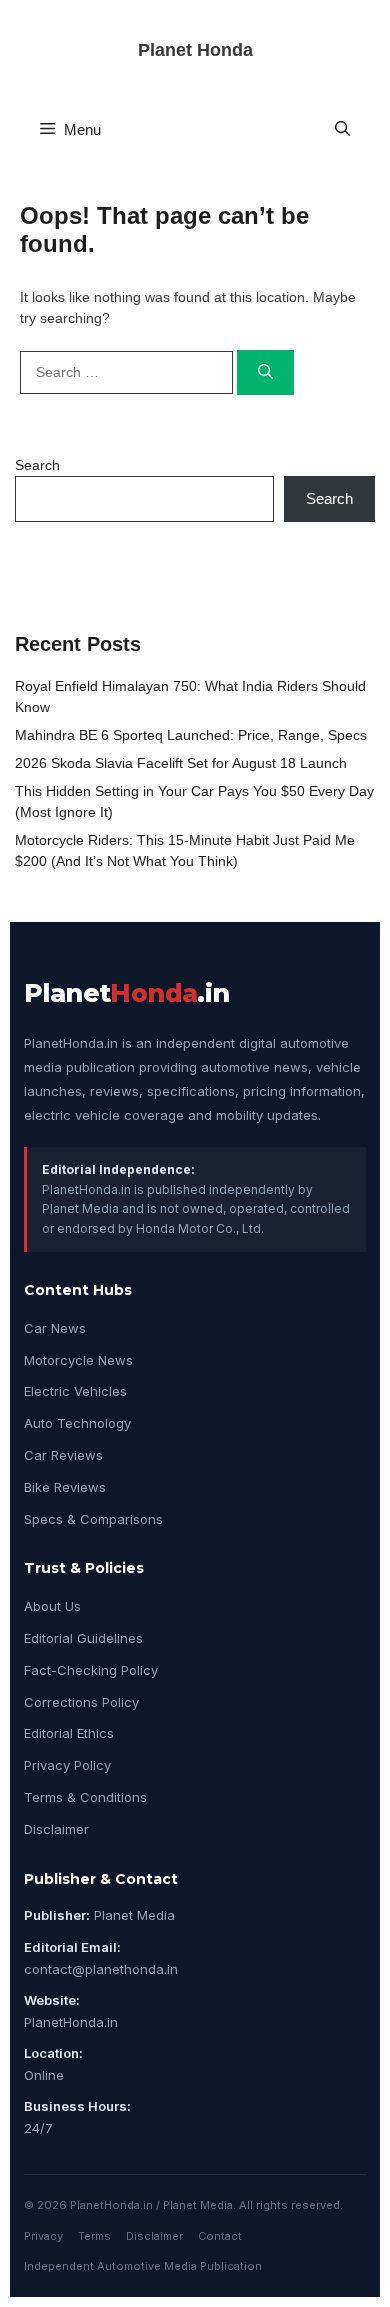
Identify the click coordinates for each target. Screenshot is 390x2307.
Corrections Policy (81, 1702)
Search (37, 465)
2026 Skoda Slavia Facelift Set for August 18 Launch (181, 763)
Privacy (43, 2236)
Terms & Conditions (85, 1797)
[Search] (265, 372)
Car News (55, 1328)
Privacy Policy (67, 1765)
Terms (94, 2236)
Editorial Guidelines (83, 1638)
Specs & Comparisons (93, 1519)
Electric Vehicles (75, 1391)
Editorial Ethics (69, 1733)
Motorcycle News (78, 1360)
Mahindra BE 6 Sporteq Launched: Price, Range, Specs (191, 735)
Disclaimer (56, 1829)
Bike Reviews (65, 1487)
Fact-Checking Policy (91, 1670)
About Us (52, 1606)
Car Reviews (63, 1455)
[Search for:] (128, 372)
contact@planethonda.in (101, 1969)
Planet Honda (195, 50)
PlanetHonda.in (71, 2022)
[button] (342, 129)
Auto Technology (77, 1423)
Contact (220, 2236)
